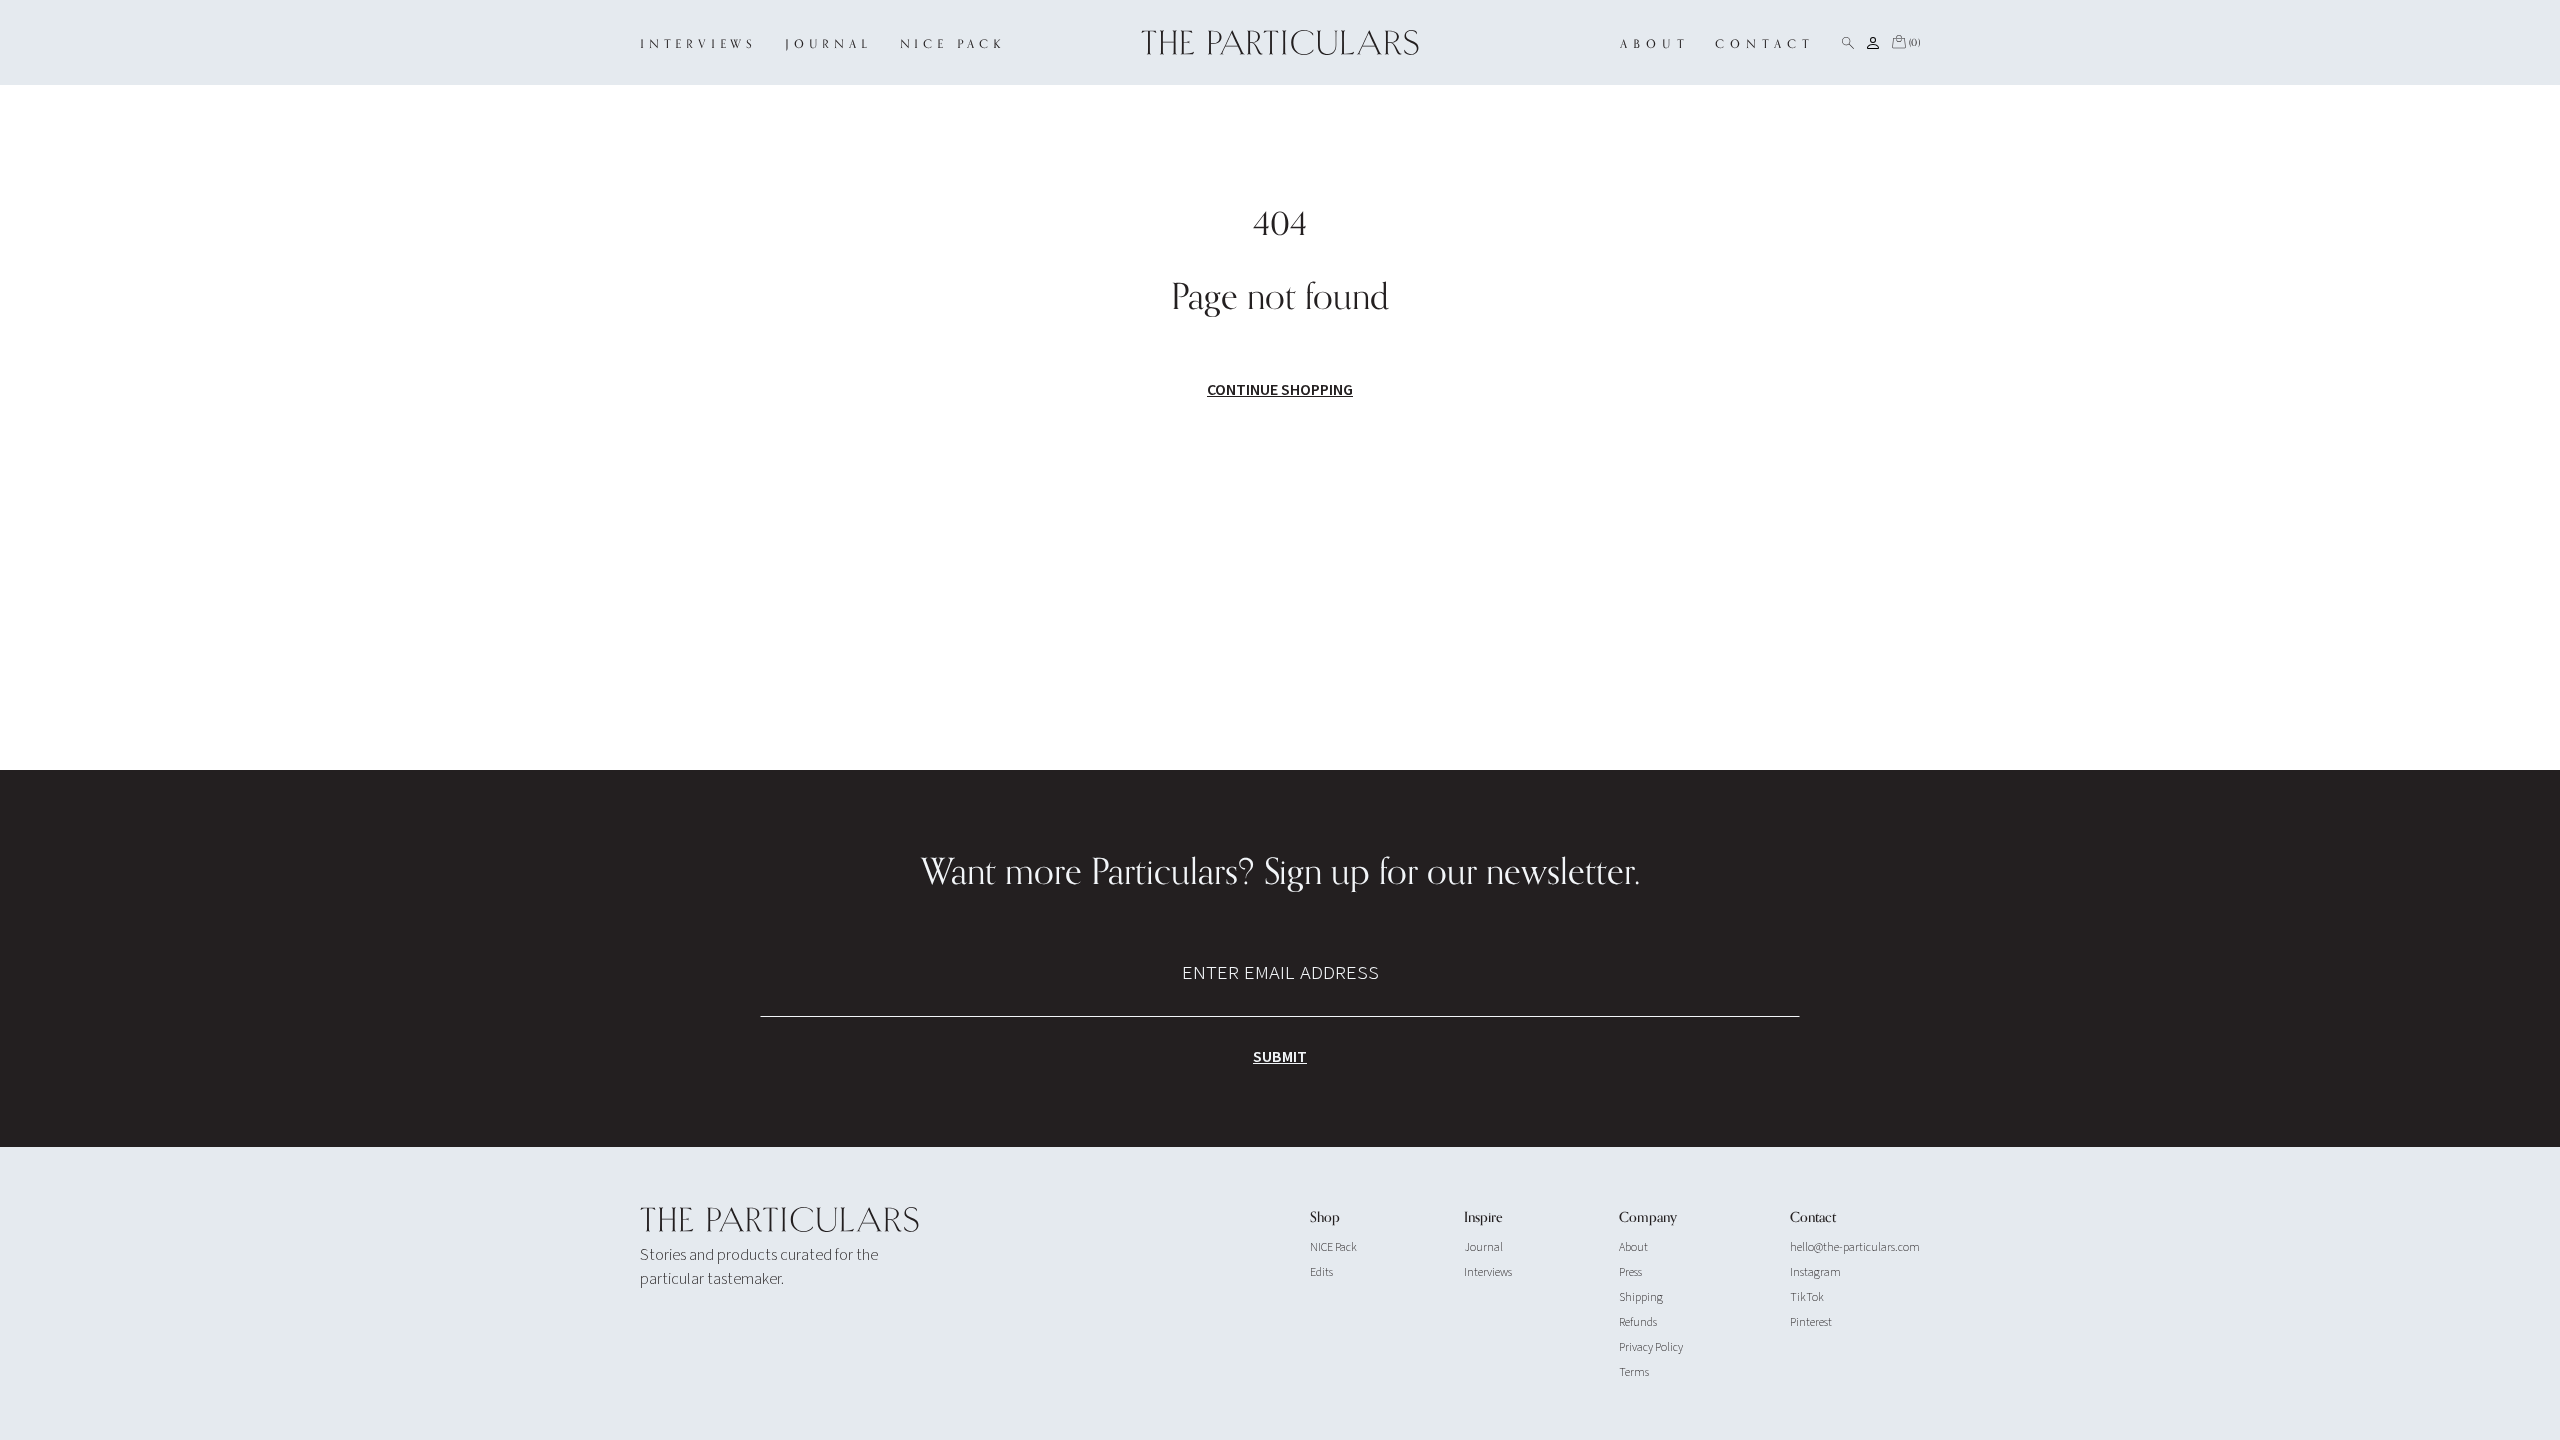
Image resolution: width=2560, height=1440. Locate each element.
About (1633, 1247)
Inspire (1483, 1218)
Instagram (1815, 1272)
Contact (1813, 1218)
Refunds (1638, 1322)
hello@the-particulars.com (1855, 1247)
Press (1630, 1272)
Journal (1483, 1247)
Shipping (1641, 1297)
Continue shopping (1280, 390)
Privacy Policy (1651, 1347)
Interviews (1488, 1272)
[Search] (1848, 43)
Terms (1634, 1372)
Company (1648, 1218)
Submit (1280, 1057)
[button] (1905, 42)
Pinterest (1811, 1322)
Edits (1321, 1272)
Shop (1325, 1218)
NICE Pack (1333, 1247)
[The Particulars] (1280, 42)
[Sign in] (1873, 43)
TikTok (1807, 1297)
